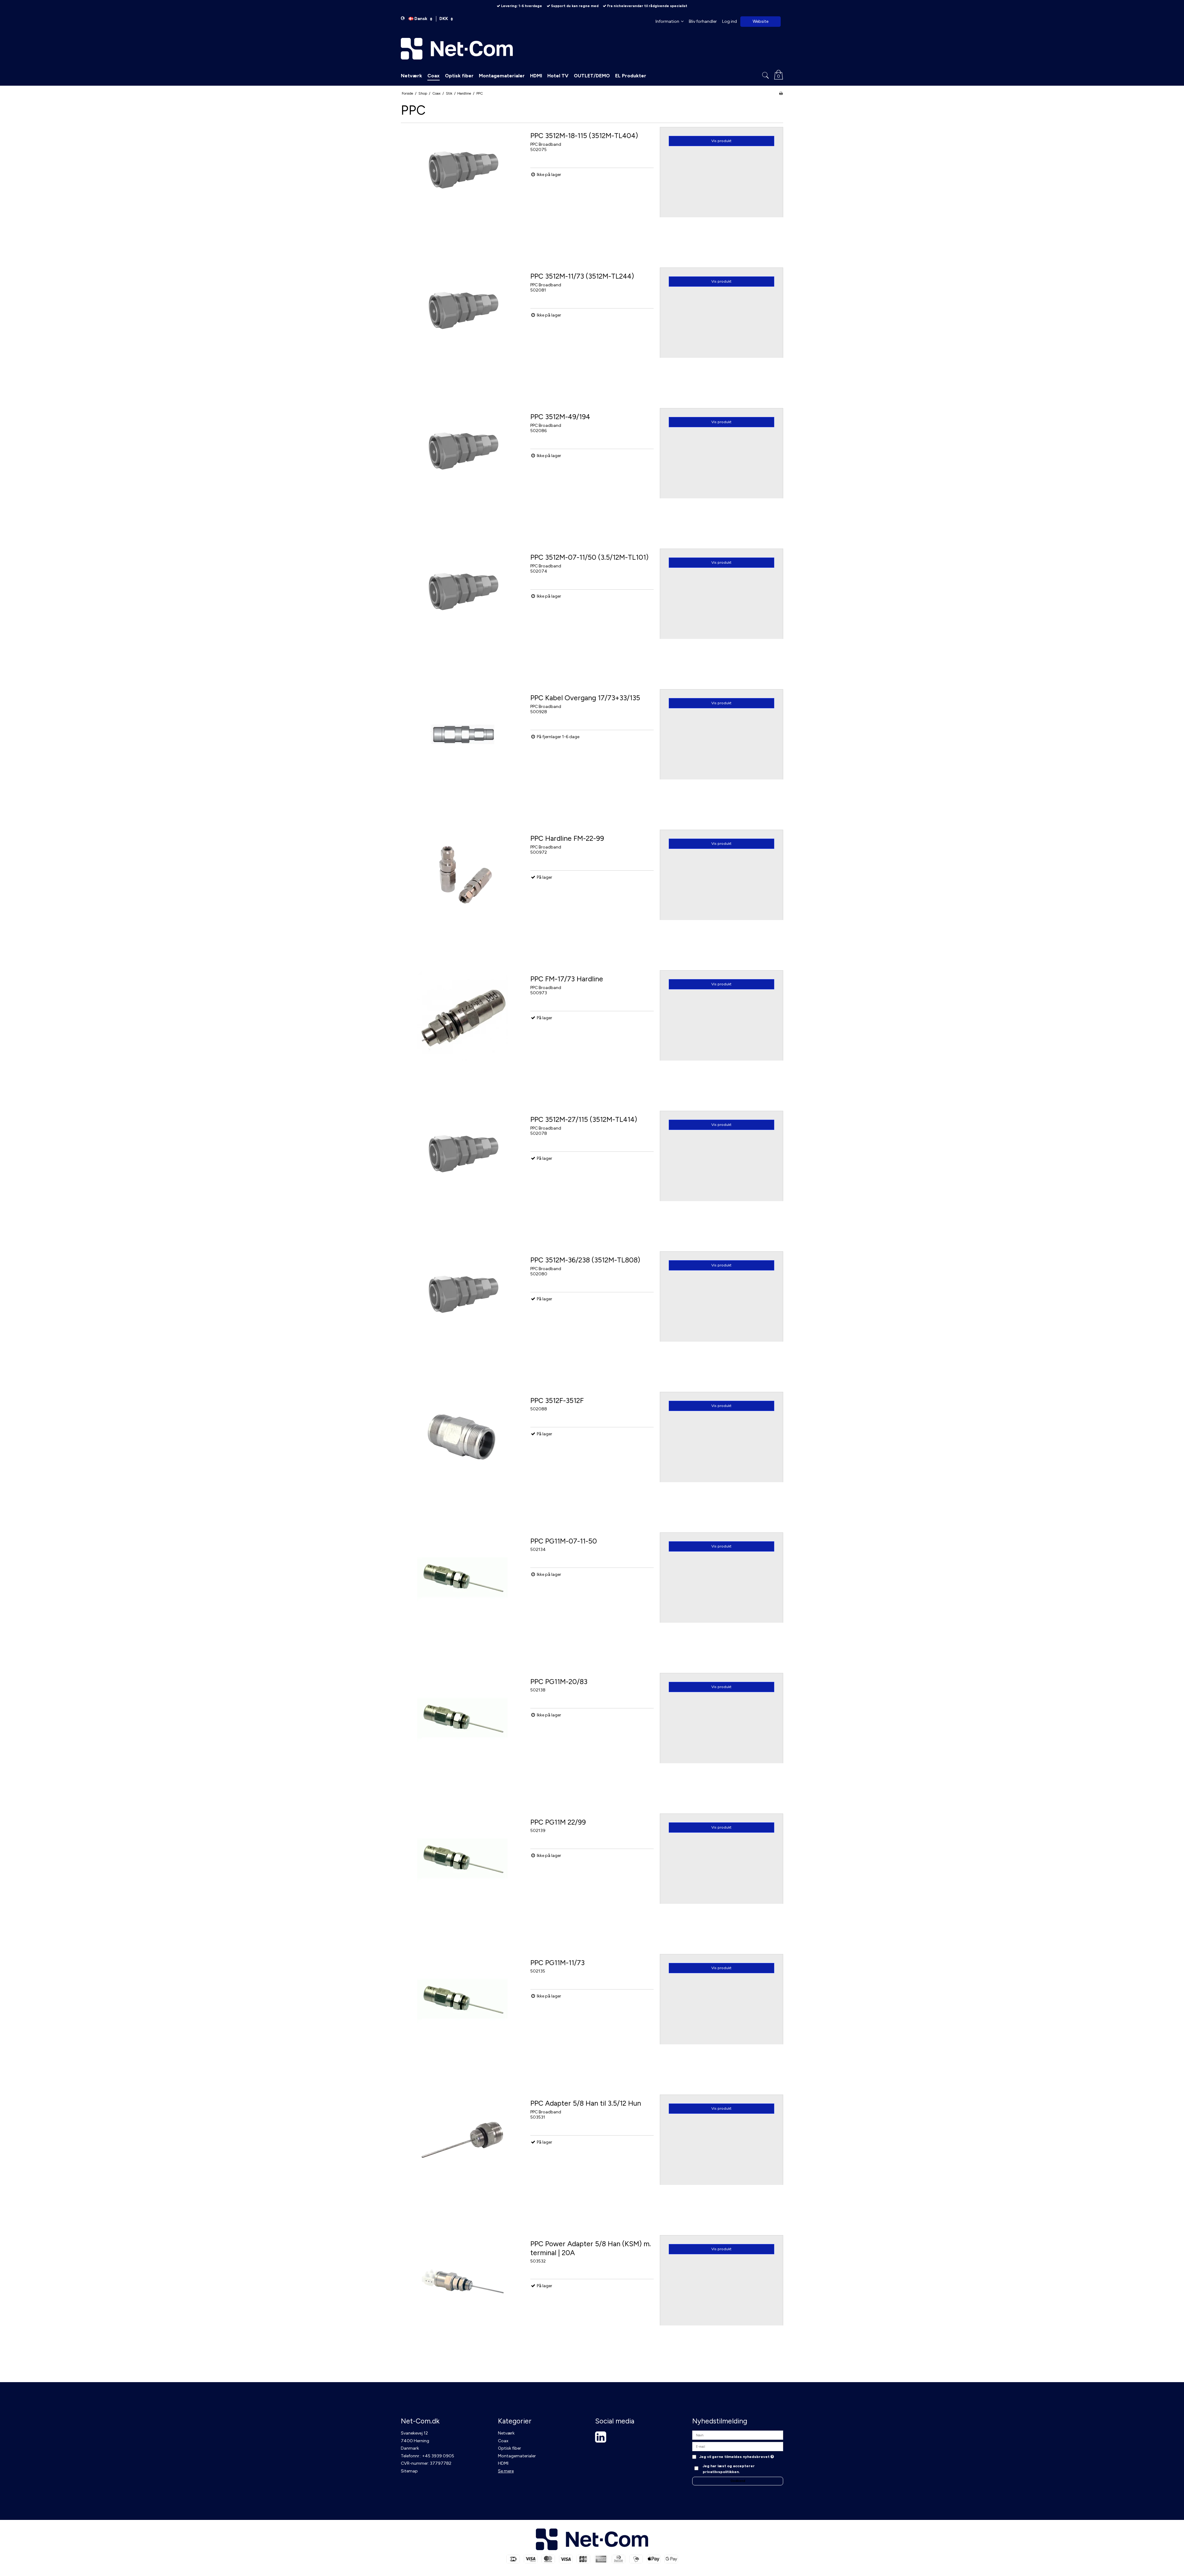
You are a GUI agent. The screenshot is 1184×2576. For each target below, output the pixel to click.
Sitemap (409, 2471)
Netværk (506, 2433)
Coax (503, 2441)
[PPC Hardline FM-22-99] (462, 891)
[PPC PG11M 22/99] (462, 1875)
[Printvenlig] (781, 93)
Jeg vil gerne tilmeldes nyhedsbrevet (737, 2457)
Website (761, 21)
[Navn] (738, 2435)
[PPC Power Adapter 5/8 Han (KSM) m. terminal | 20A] (462, 2297)
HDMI (503, 2463)
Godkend (738, 2481)
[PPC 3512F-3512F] (462, 1454)
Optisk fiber (510, 2448)
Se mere (506, 2471)
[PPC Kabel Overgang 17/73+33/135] (462, 751)
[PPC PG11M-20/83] (462, 1735)
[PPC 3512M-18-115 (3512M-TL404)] (462, 189)
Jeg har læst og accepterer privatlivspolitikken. (729, 2469)
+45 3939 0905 (438, 2456)
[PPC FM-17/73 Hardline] (462, 1032)
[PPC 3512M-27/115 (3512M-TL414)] (462, 1172)
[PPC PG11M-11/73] (462, 2016)
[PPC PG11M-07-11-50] (462, 1594)
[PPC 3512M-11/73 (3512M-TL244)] (462, 329)
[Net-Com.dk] (592, 49)
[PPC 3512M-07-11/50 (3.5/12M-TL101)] (462, 610)
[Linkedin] (601, 2440)
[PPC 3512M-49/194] (462, 470)
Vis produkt (721, 141)
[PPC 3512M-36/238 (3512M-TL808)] (462, 1313)
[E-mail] (738, 2446)
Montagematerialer (517, 2456)
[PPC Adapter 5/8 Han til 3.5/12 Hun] (462, 2156)
